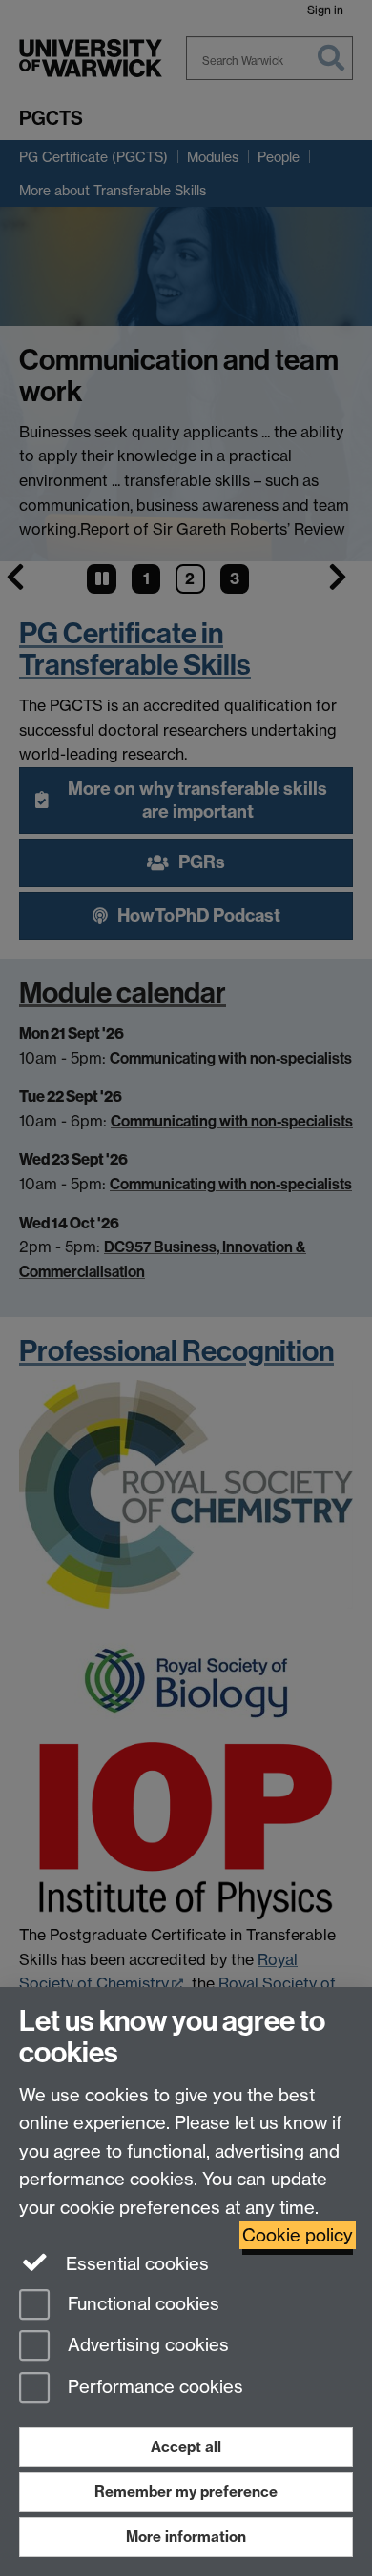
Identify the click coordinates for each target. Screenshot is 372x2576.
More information (186, 2536)
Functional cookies (141, 2304)
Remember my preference (186, 2492)
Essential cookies (135, 2264)
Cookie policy (298, 2235)
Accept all (186, 2447)
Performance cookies (153, 2388)
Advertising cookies (146, 2346)
